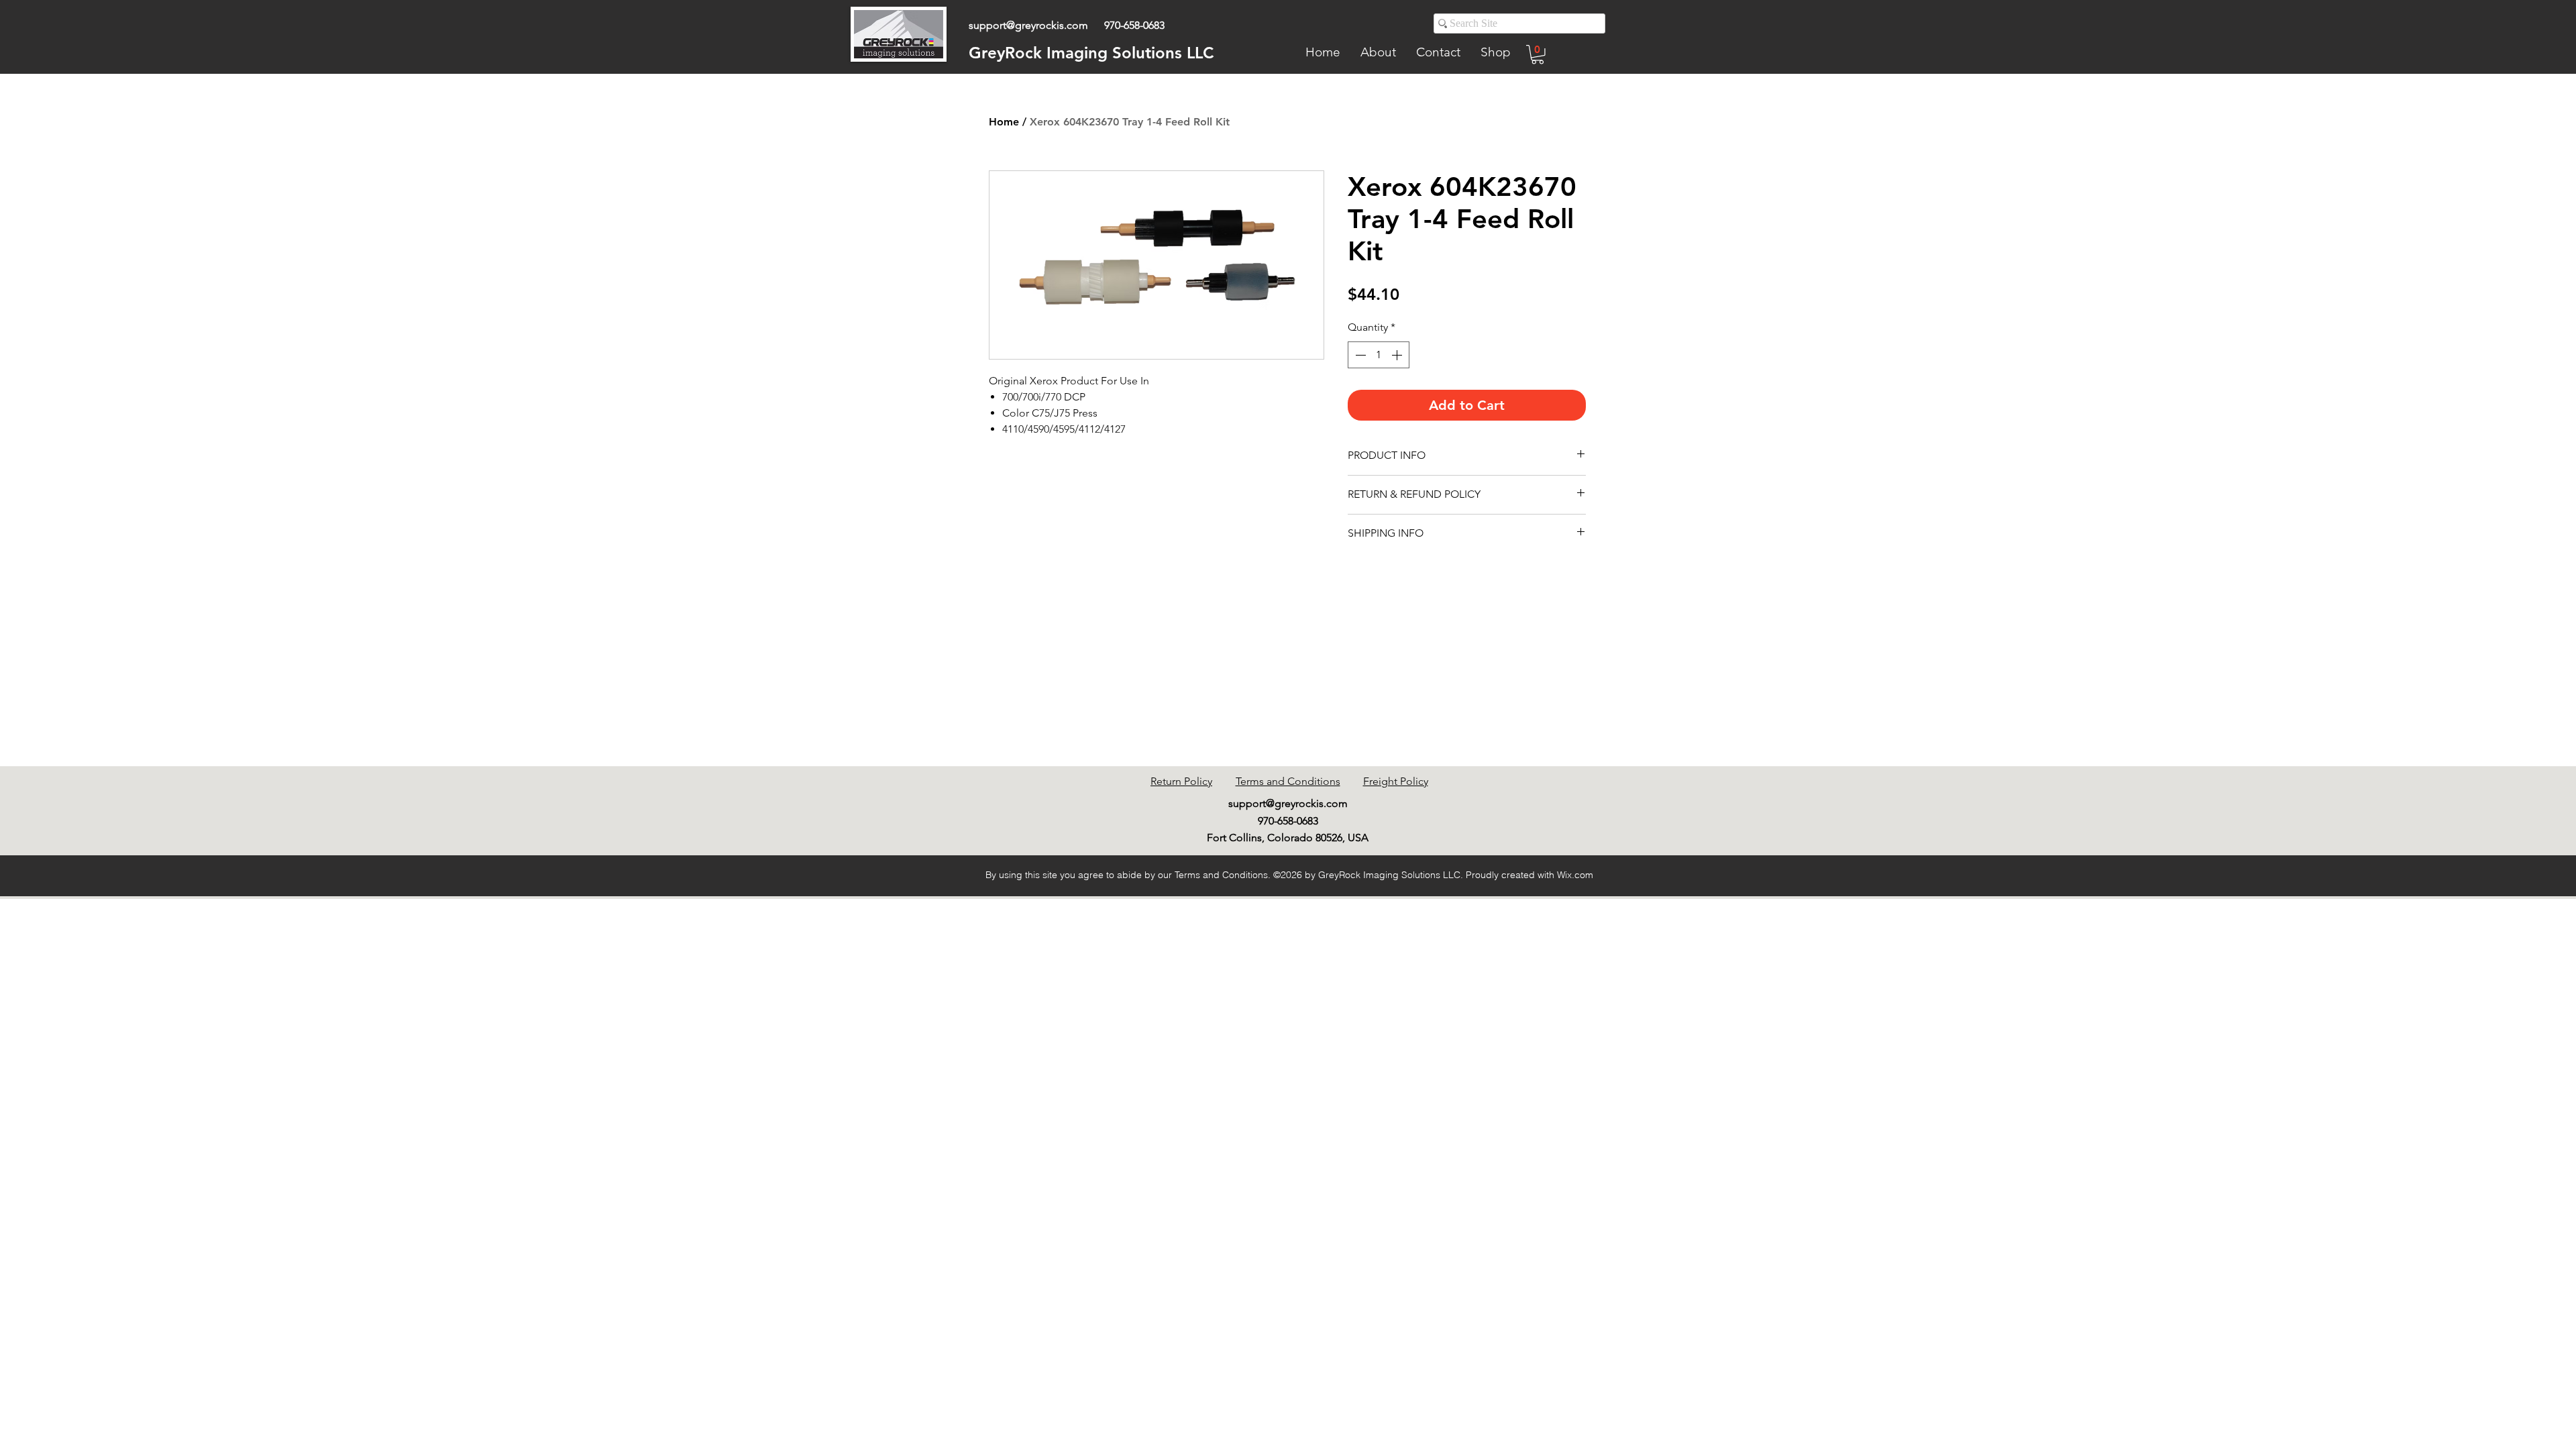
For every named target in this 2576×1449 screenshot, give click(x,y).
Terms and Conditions (1288, 781)
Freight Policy (1396, 781)
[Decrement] (1359, 355)
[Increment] (1398, 355)
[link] (1538, 55)
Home (1004, 122)
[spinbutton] (1379, 355)
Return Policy (1181, 781)
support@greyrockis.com (1028, 25)
